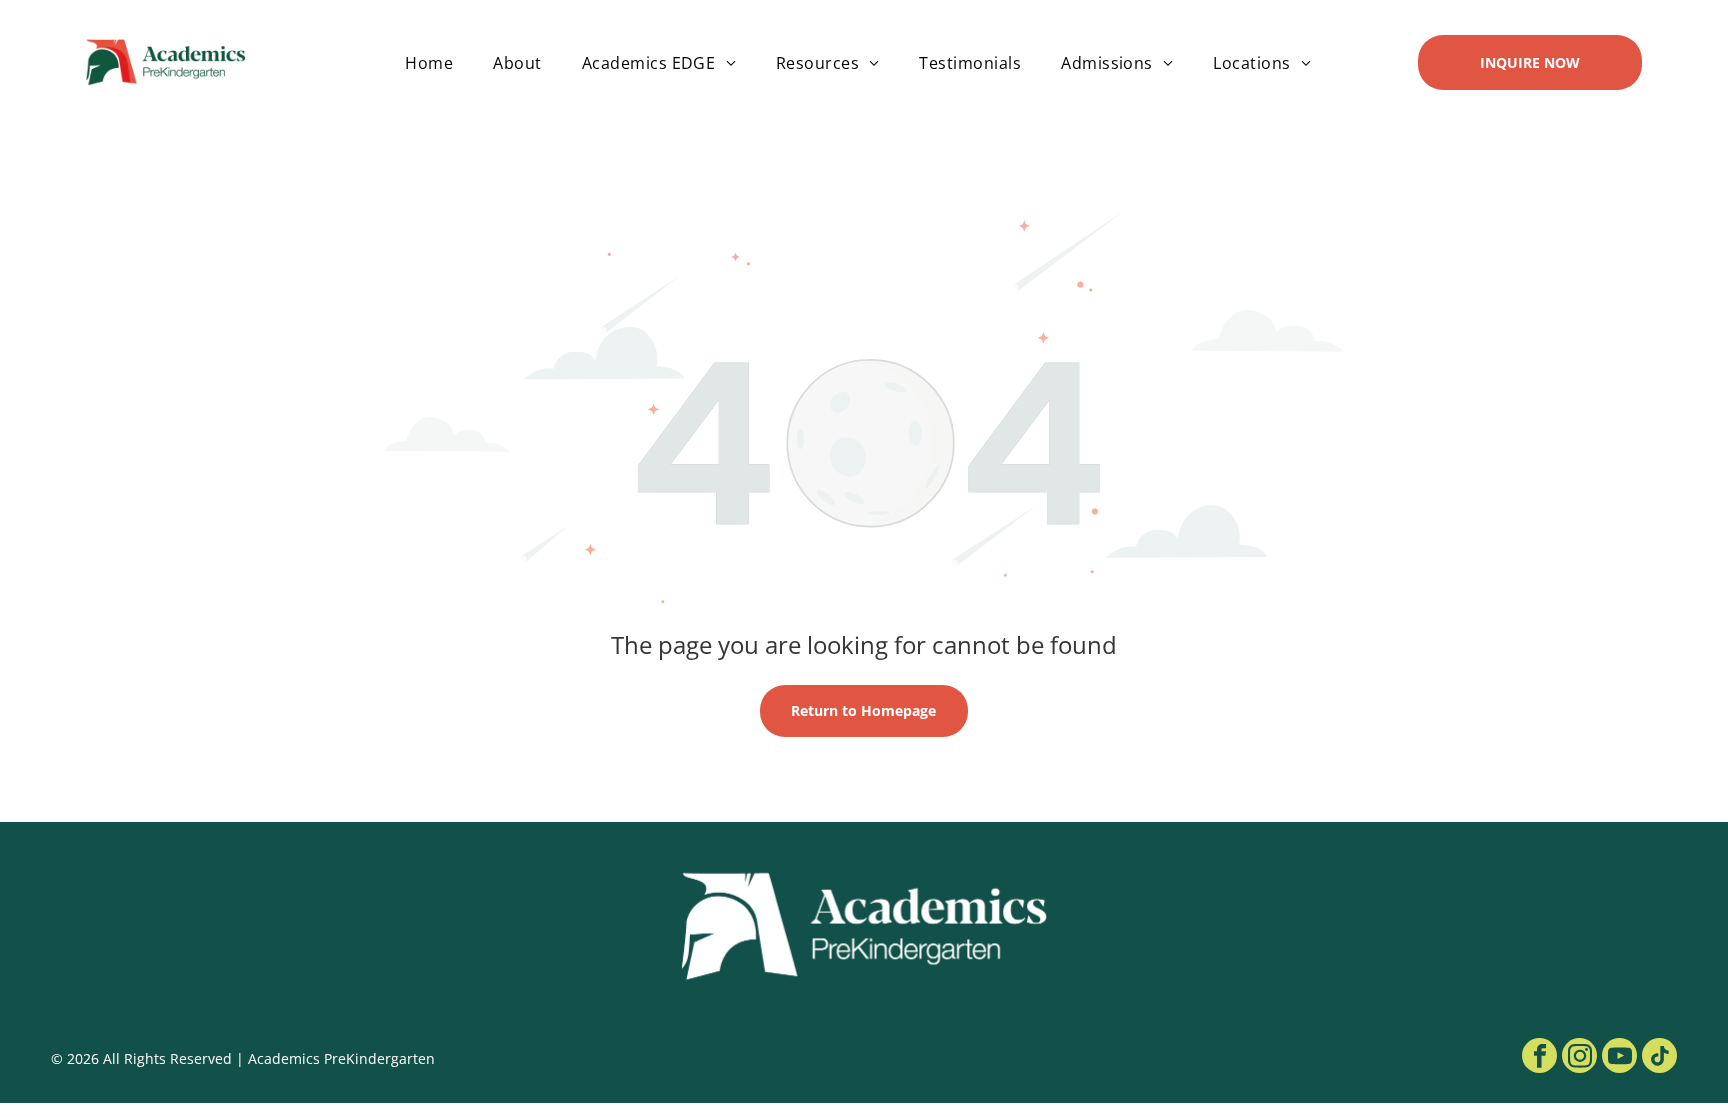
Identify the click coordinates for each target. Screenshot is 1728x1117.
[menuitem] (429, 62)
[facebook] (1539, 1058)
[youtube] (1619, 1058)
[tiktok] (1659, 1058)
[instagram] (1579, 1058)
